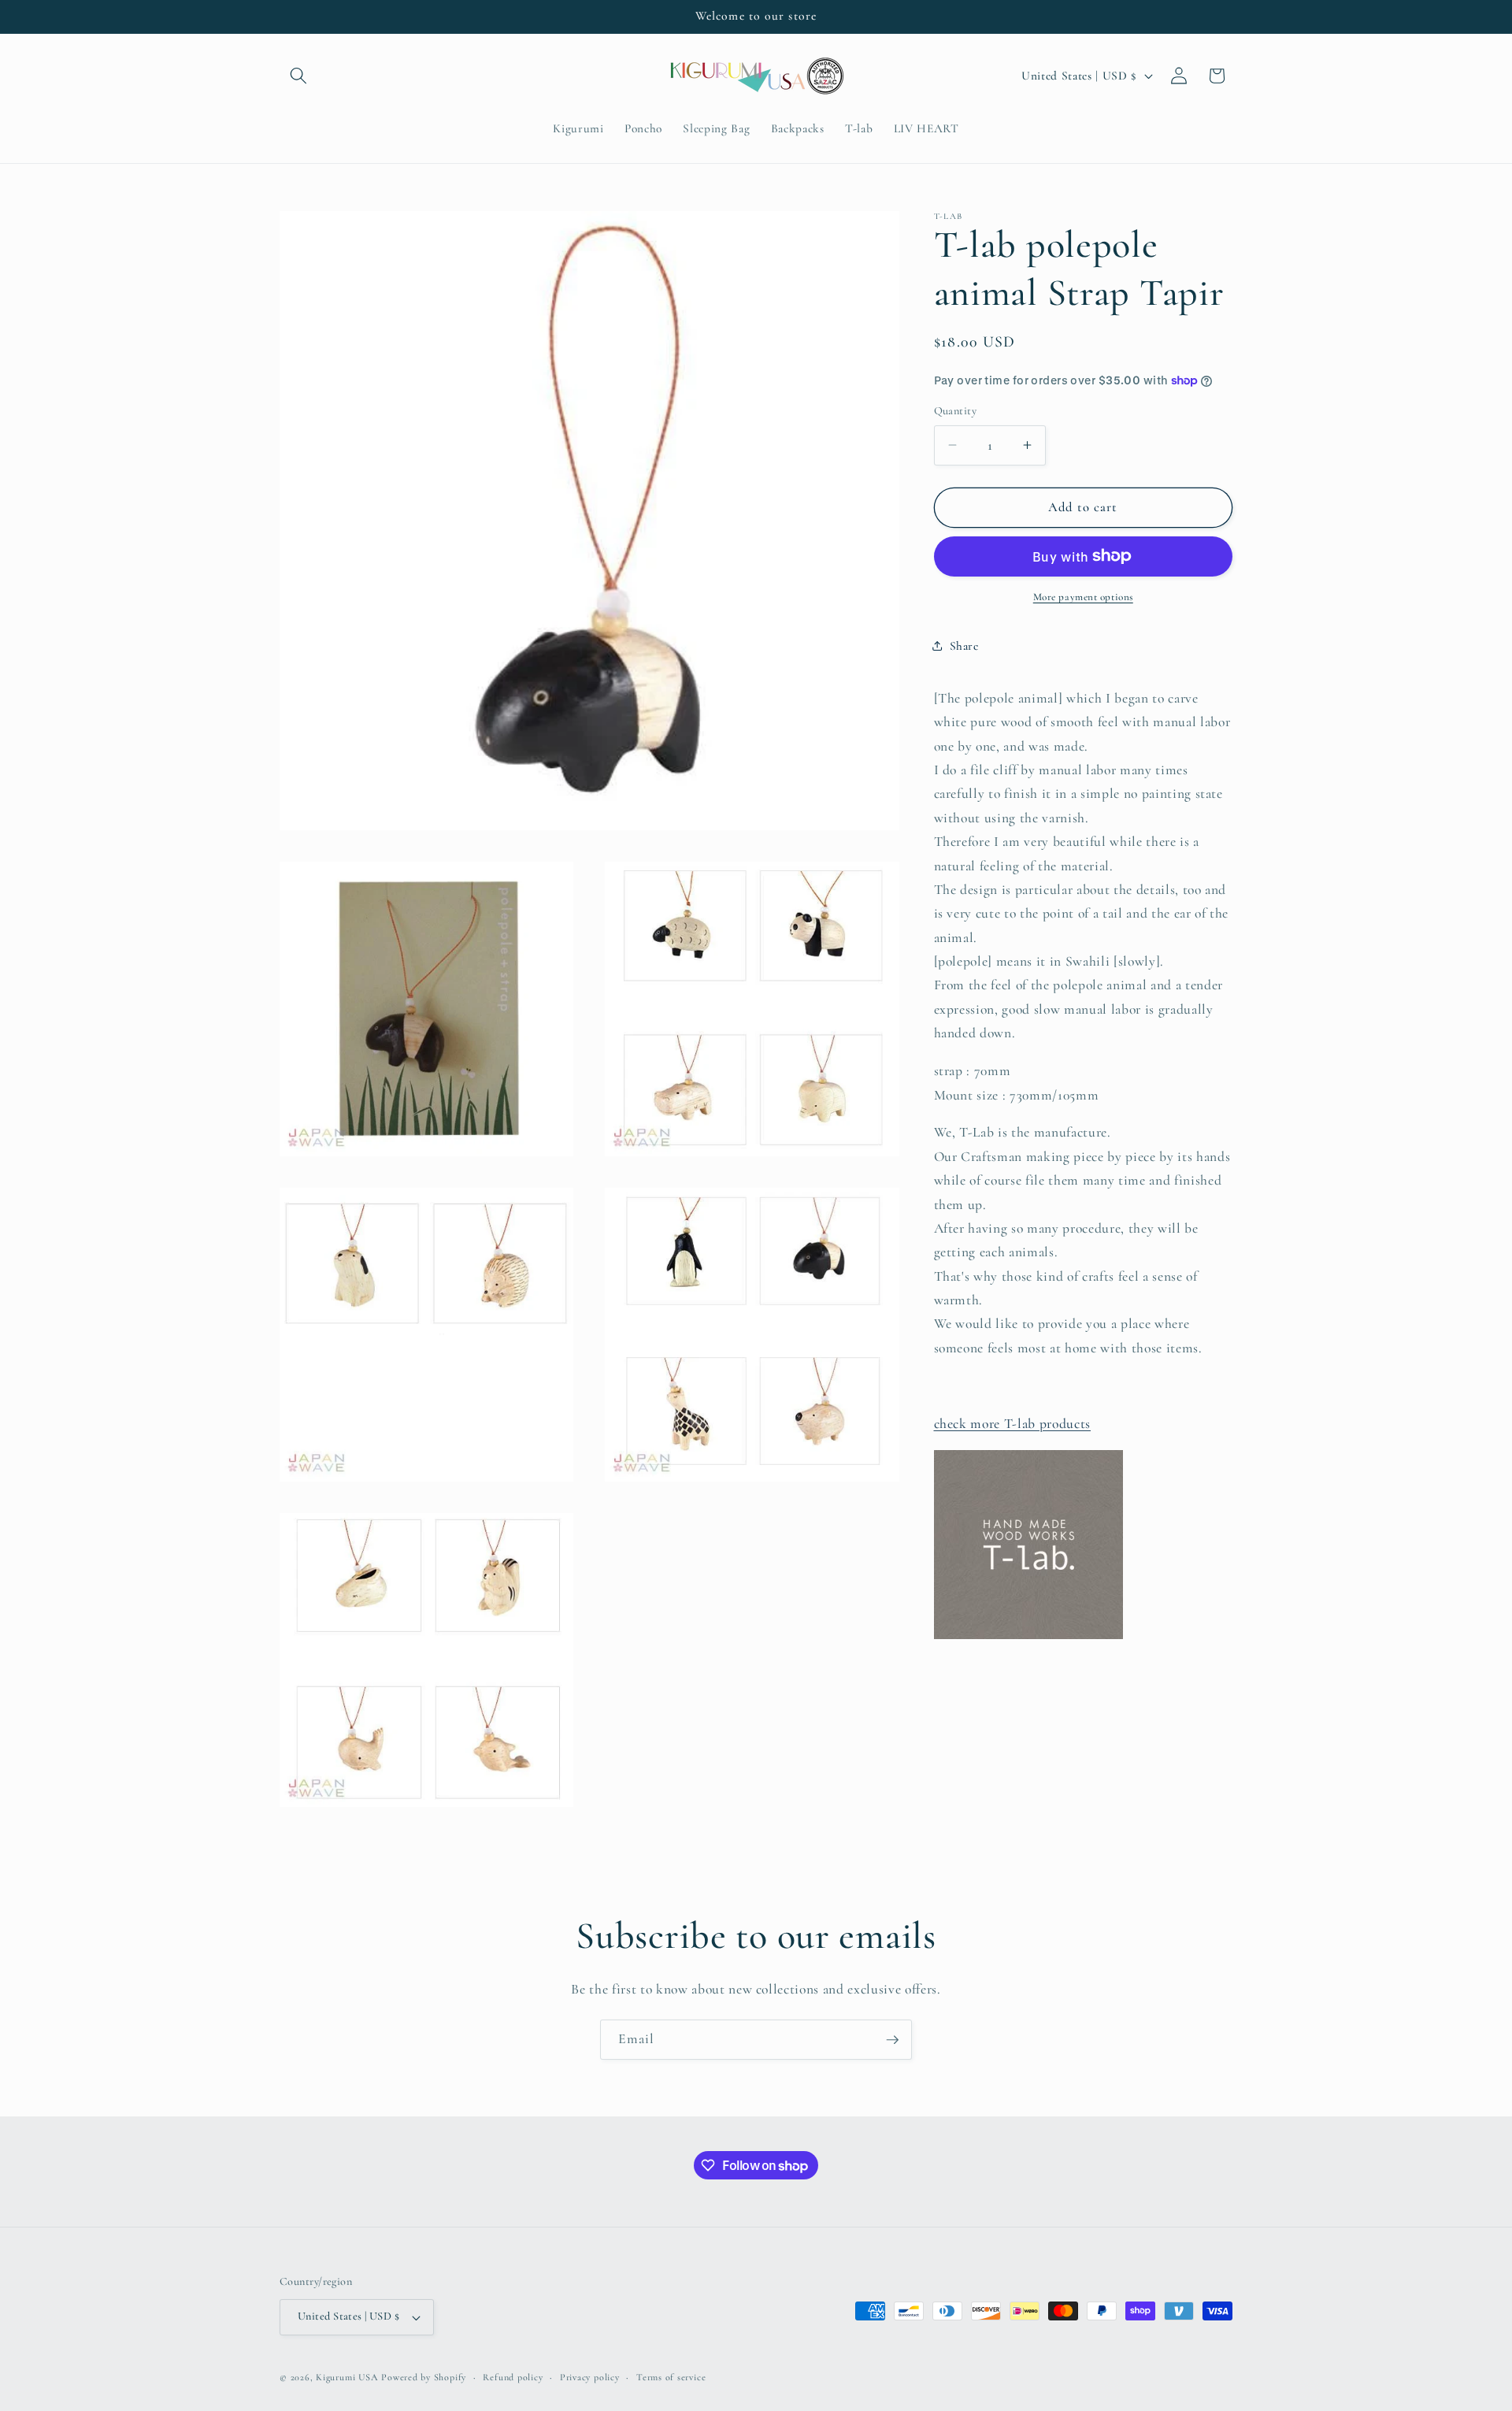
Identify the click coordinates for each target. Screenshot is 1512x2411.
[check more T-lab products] (1028, 1638)
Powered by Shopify (424, 2377)
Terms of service (671, 2377)
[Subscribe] (892, 2040)
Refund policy (513, 2377)
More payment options (1083, 597)
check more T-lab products (1013, 1424)
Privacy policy (590, 2377)
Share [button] (964, 646)
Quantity (956, 411)
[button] (298, 76)
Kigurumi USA (347, 2377)
